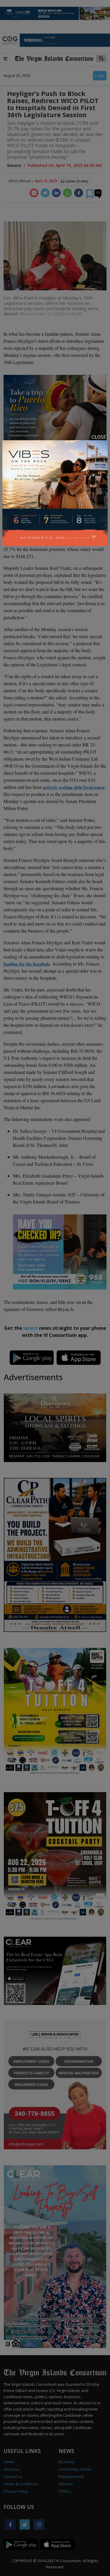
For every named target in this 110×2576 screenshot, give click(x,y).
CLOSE (99, 437)
